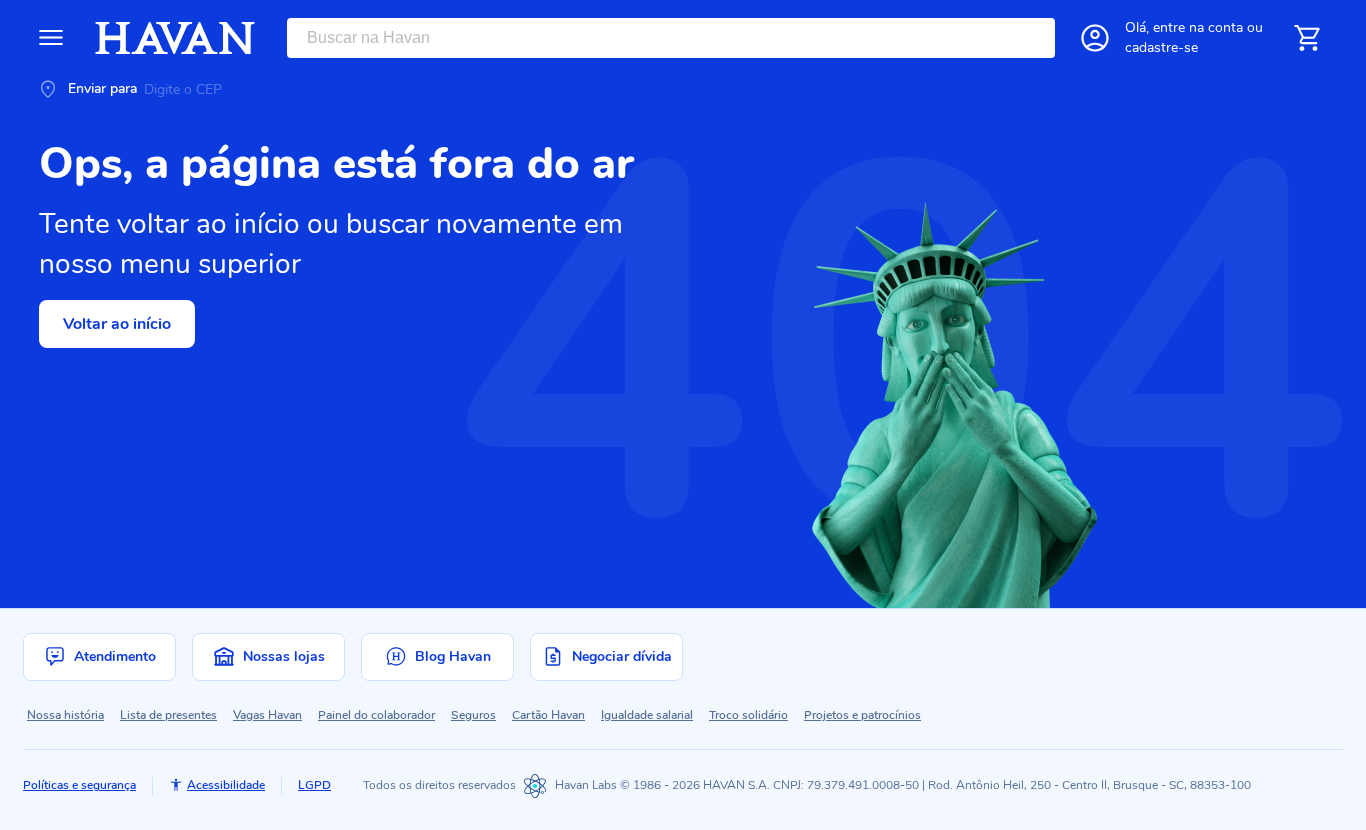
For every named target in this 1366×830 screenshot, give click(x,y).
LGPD (314, 785)
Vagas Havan (267, 715)
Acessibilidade (226, 785)
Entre (1198, 27)
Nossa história (65, 715)
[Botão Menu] (51, 38)
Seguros (473, 715)
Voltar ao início (117, 324)
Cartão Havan (548, 715)
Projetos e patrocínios (862, 715)
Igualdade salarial (647, 715)
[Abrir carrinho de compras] (1307, 38)
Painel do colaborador (376, 715)
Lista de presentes (168, 715)
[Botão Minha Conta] (1095, 38)
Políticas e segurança (79, 785)
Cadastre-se (1161, 47)
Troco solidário (748, 715)
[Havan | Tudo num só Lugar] (175, 38)
